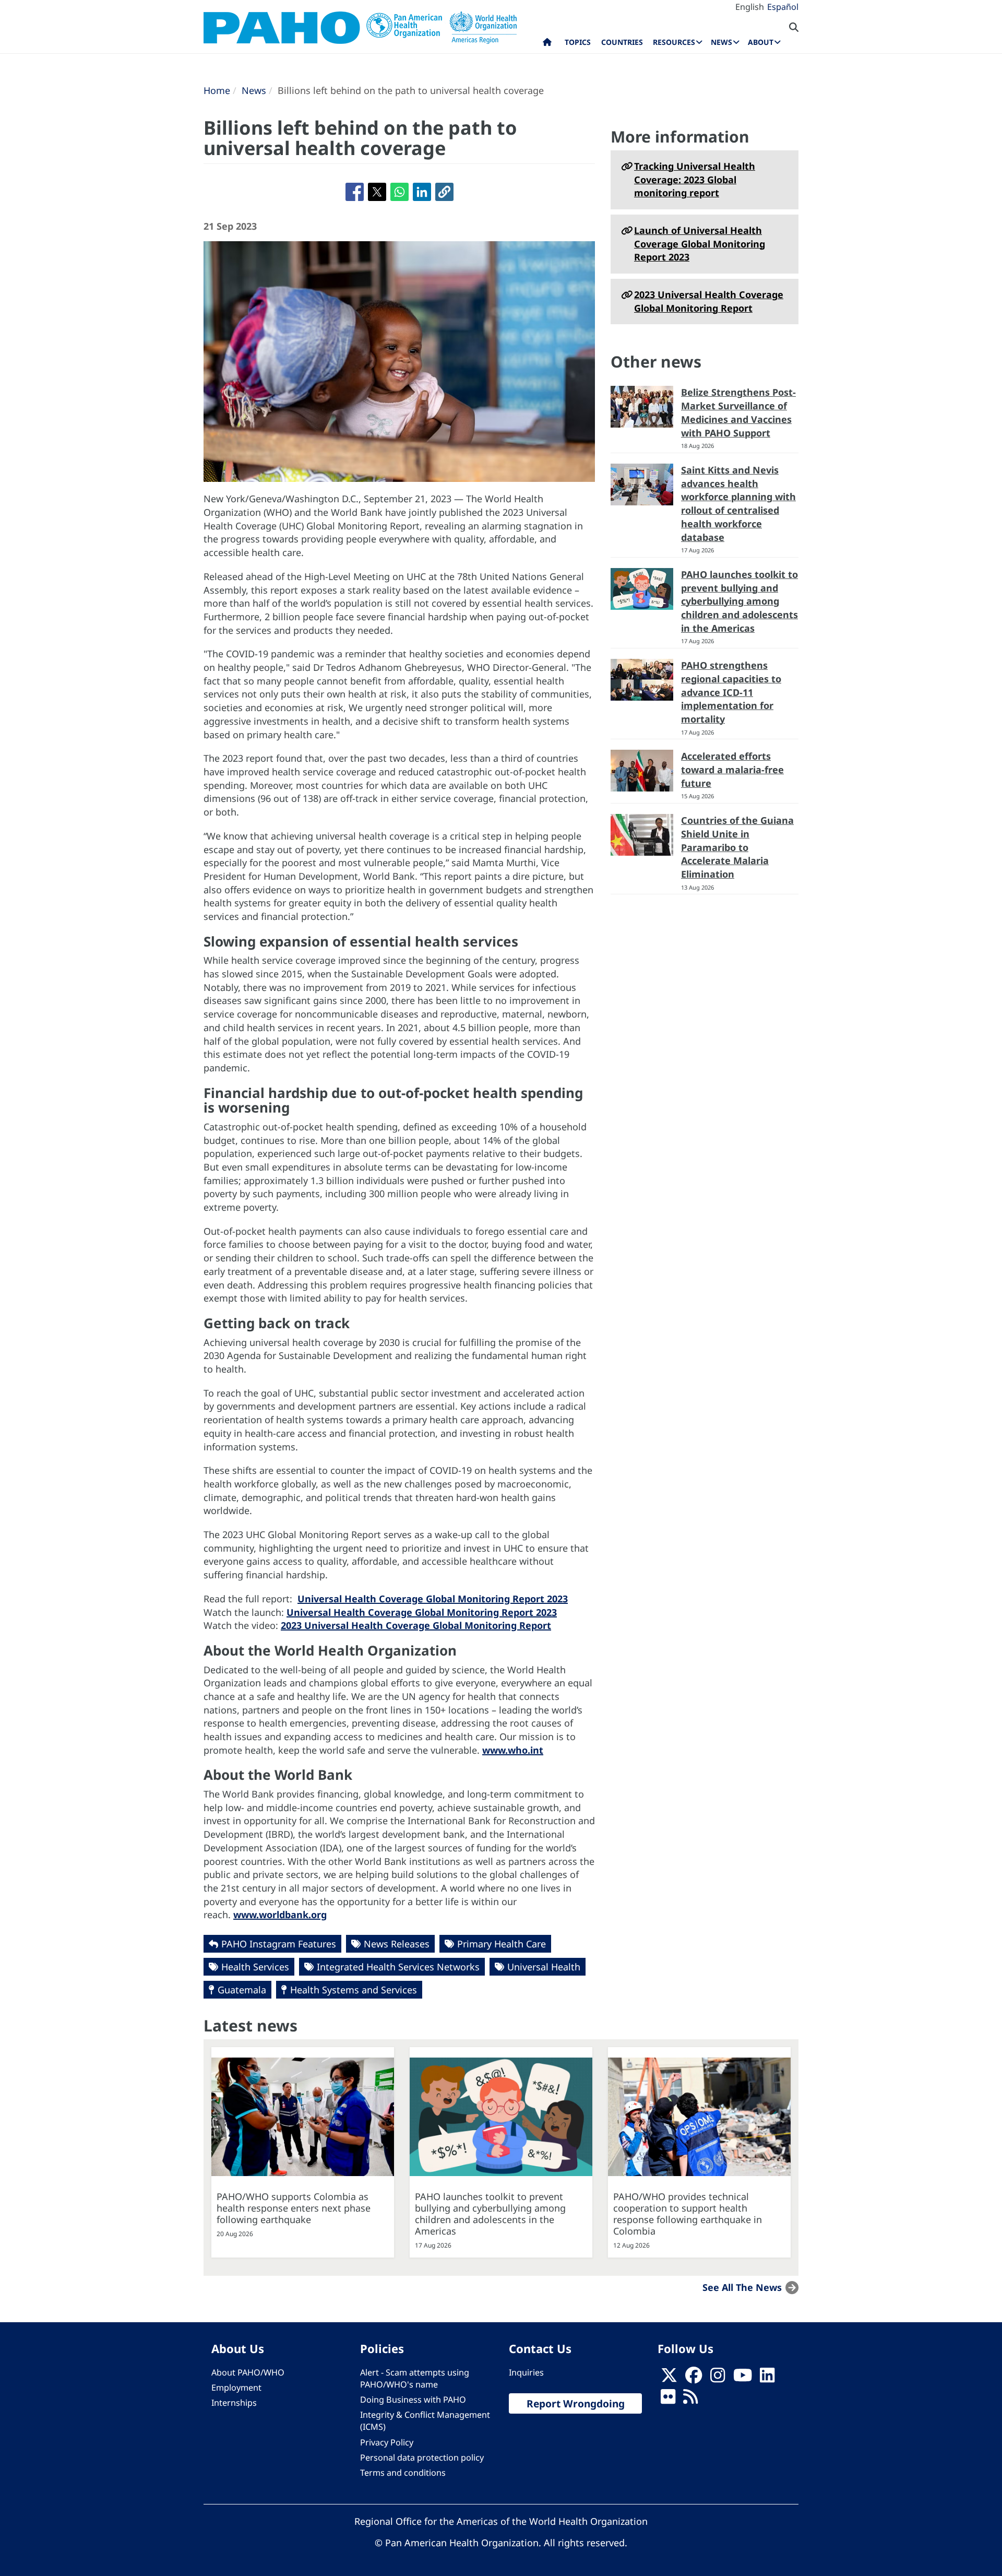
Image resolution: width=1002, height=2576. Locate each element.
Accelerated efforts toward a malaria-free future (732, 769)
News (254, 90)
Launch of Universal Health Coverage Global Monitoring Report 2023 (700, 244)
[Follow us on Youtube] (743, 2378)
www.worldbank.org (280, 1915)
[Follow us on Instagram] (718, 2378)
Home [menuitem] (547, 44)
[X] (669, 2378)
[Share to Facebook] (355, 192)
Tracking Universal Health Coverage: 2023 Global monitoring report (695, 179)
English (750, 7)
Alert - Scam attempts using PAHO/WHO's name (415, 2378)
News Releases (397, 1944)
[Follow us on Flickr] (668, 2400)
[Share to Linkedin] (422, 192)
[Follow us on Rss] (690, 2400)
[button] (444, 192)
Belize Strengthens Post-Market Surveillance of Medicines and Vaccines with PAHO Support (738, 412)
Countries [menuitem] (622, 42)
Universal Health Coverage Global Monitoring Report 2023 (433, 1599)
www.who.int (513, 1750)
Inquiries (526, 2372)
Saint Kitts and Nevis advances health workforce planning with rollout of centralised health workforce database (738, 504)
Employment (236, 2388)
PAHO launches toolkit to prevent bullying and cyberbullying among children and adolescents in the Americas (739, 601)
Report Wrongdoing (576, 2403)
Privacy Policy (387, 2442)
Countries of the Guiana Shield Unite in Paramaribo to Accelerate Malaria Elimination (737, 847)
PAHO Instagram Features (279, 1944)
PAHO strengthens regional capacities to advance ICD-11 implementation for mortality (731, 692)
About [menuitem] (761, 42)
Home (217, 90)
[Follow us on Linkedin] (767, 2378)
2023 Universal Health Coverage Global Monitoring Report (416, 1625)
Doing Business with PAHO (413, 2400)
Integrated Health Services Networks (398, 1967)
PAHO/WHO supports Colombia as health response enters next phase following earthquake (294, 2208)
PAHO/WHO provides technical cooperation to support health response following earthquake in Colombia (688, 2214)
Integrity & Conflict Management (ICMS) (425, 2421)
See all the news (742, 2287)
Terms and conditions (403, 2473)
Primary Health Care (502, 1944)
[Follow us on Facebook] (694, 2378)
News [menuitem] (721, 42)
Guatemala (242, 1990)
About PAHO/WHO (248, 2372)
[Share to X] (377, 192)
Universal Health (544, 1967)
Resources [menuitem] (674, 42)
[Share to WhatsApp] (399, 192)
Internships (234, 2403)
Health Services (255, 1967)
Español (783, 7)
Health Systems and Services (354, 1990)
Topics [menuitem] (578, 42)
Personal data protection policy (422, 2457)
